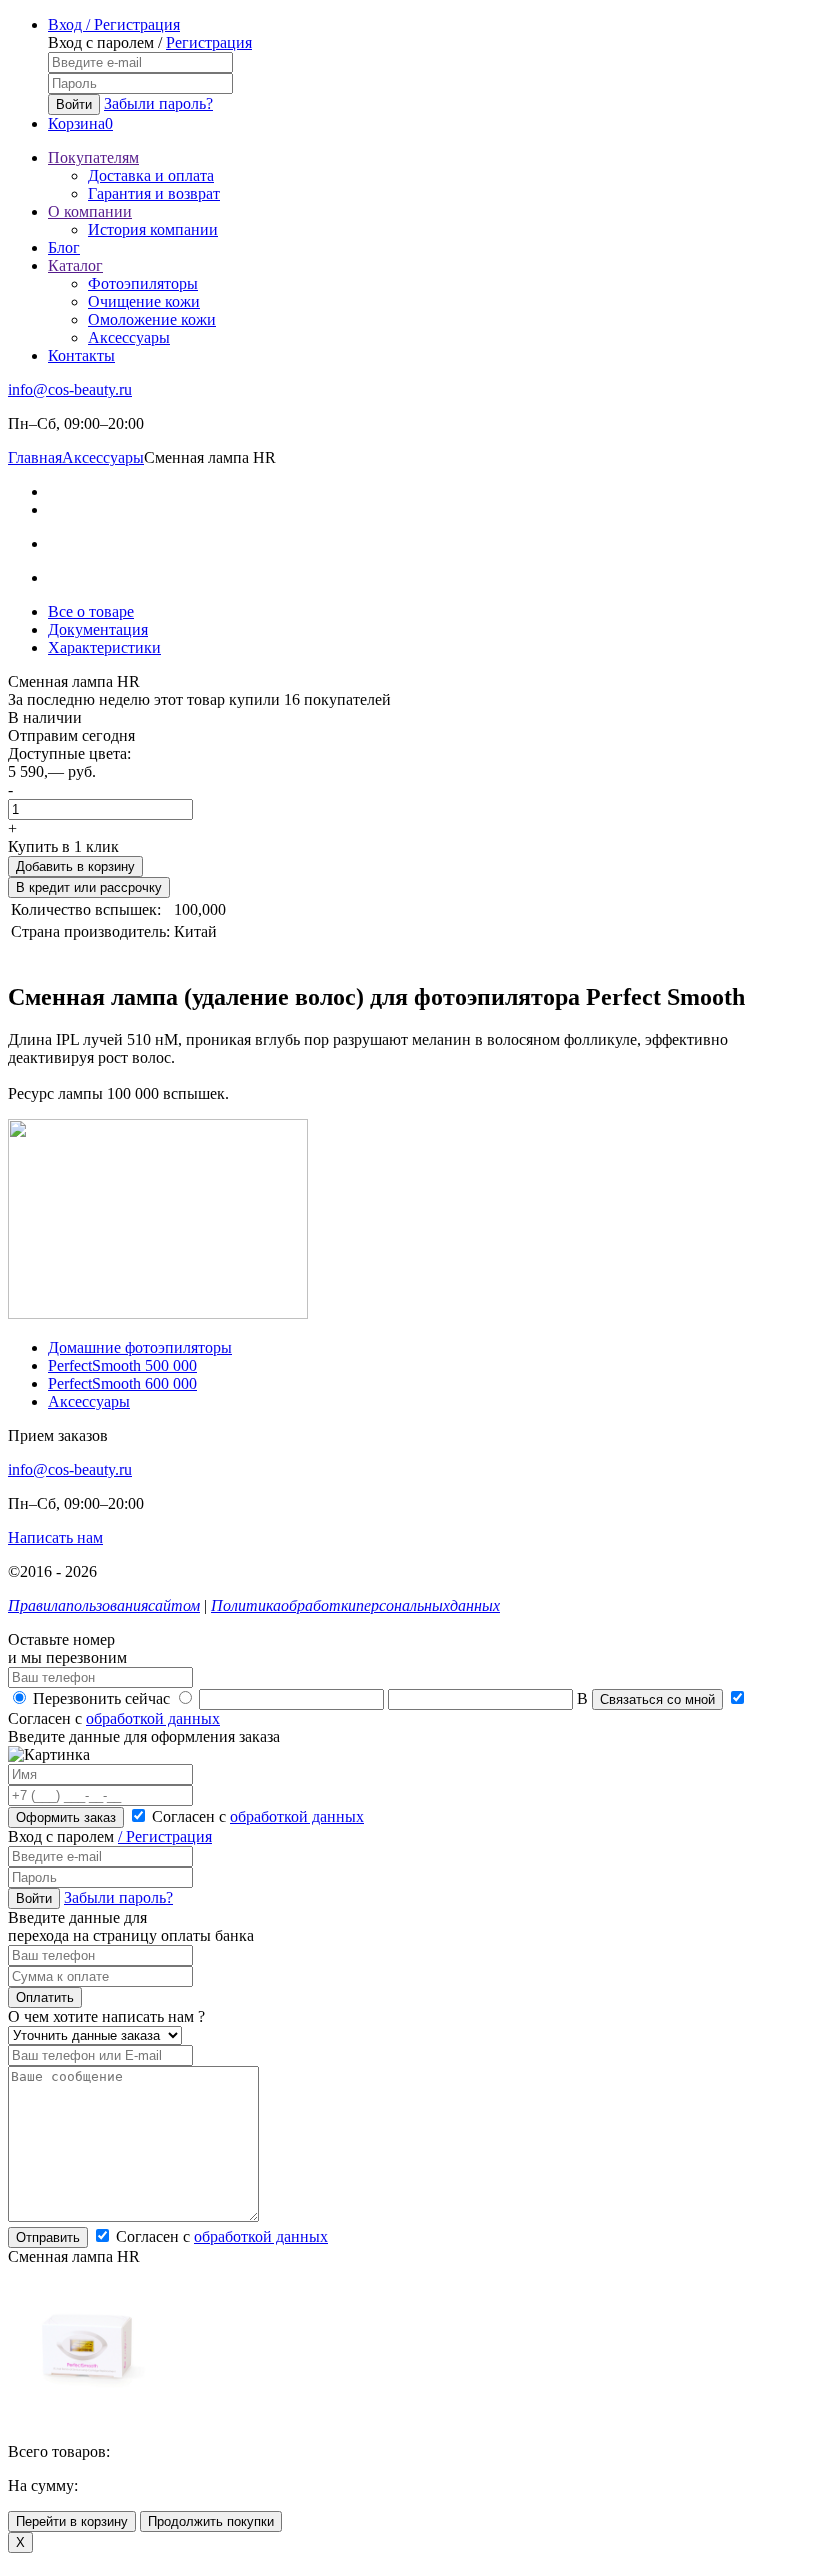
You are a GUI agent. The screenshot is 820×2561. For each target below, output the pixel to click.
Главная (35, 457)
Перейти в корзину (72, 2521)
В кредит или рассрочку (89, 887)
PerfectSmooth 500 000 (122, 1365)
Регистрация (209, 42)
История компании (153, 229)
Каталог (75, 265)
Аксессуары (129, 337)
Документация (98, 629)
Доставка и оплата (151, 175)
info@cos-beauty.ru (70, 389)
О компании (90, 211)
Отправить (48, 2237)
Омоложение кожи (152, 319)
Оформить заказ (66, 1817)
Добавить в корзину (75, 866)
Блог (64, 247)
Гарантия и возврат (154, 193)
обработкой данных (153, 1718)
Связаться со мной (657, 1699)
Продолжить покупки (211, 2521)
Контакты (81, 355)
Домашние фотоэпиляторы (140, 1347)
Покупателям (93, 157)
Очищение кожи (144, 301)
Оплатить (45, 1997)
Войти (74, 104)
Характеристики (104, 647)
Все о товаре (91, 611)
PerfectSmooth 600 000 (122, 1383)
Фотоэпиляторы (143, 283)
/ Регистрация (165, 1836)
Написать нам (55, 1537)
